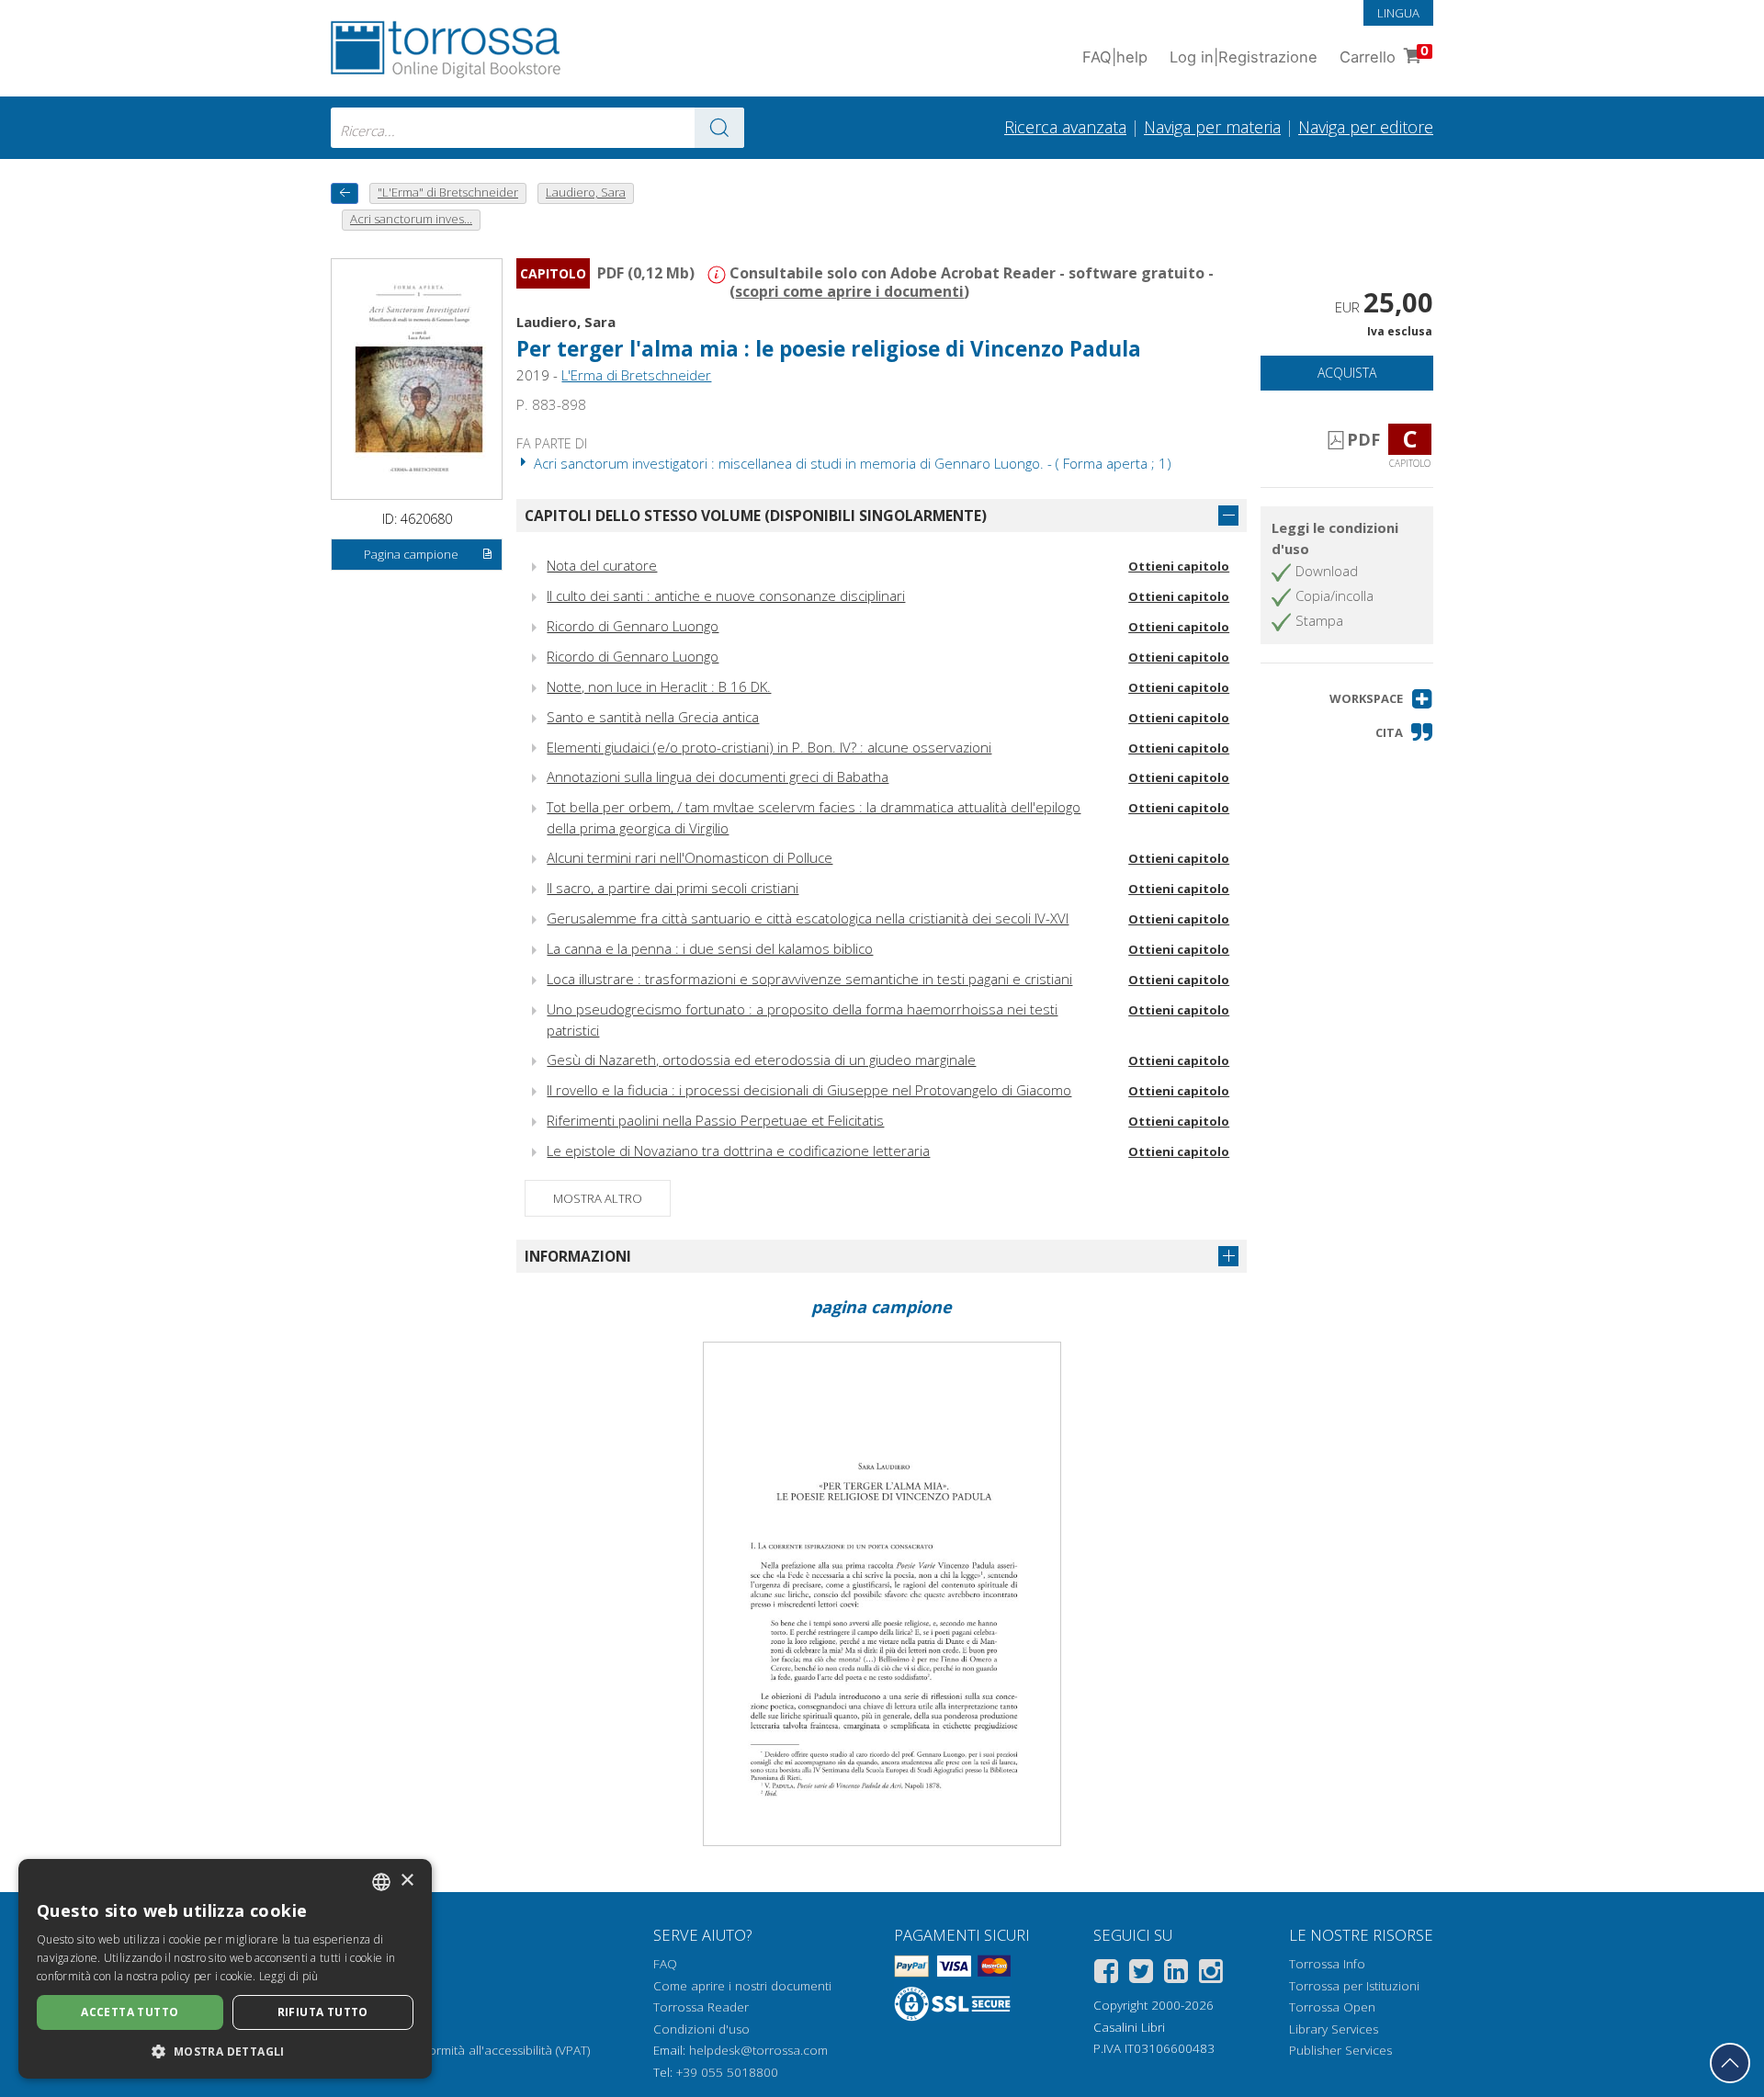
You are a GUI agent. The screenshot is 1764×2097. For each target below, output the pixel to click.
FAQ (665, 1964)
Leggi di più (289, 1976)
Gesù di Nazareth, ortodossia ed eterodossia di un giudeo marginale (761, 1060)
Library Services (1334, 2029)
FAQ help (1115, 57)
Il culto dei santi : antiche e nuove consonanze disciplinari (726, 595)
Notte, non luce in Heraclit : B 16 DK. (659, 686)
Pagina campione (411, 554)
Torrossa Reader (701, 2007)
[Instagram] (1211, 1974)
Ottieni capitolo (1179, 566)
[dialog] (225, 1969)
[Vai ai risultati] (719, 128)
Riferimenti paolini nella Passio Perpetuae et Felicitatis (715, 1120)
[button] (1381, 699)
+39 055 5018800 (727, 2072)
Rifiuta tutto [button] (323, 2012)
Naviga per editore (1366, 127)
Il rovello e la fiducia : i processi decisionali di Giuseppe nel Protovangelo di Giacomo (809, 1090)
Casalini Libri (1129, 2027)
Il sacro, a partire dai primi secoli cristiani (673, 888)
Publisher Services (1340, 2050)
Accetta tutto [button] (130, 2012)
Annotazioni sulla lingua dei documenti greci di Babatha (718, 776)
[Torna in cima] (1730, 2063)
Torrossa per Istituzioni (1354, 1986)
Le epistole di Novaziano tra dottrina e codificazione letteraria (738, 1151)
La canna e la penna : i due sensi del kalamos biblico (710, 948)
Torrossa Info (1327, 1964)
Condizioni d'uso (701, 2029)
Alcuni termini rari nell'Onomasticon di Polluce (690, 857)
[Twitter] (1141, 1974)
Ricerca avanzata (1065, 127)
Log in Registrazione (1244, 57)
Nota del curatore (602, 565)
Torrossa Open (1332, 2007)
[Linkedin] (1176, 1974)
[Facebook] (1106, 1974)
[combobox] (537, 128)
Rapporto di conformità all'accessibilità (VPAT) (460, 2050)
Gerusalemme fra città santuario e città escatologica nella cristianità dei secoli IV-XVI (808, 918)
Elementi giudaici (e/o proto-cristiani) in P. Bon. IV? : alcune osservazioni (769, 747)
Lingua (1398, 13)
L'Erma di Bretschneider (636, 375)
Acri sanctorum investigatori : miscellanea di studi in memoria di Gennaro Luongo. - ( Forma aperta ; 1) (851, 463)
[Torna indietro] (345, 193)
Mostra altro (598, 1198)
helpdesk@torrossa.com (758, 2050)
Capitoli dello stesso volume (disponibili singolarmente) (756, 516)
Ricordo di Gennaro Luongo (633, 626)
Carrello (1384, 55)
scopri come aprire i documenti (849, 291)
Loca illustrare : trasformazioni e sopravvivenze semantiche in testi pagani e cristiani (809, 979)
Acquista (1347, 373)
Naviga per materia (1212, 127)
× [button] (407, 1881)
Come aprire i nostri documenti (742, 1986)
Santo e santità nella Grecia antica (653, 717)
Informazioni (578, 1256)
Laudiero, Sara (566, 322)
